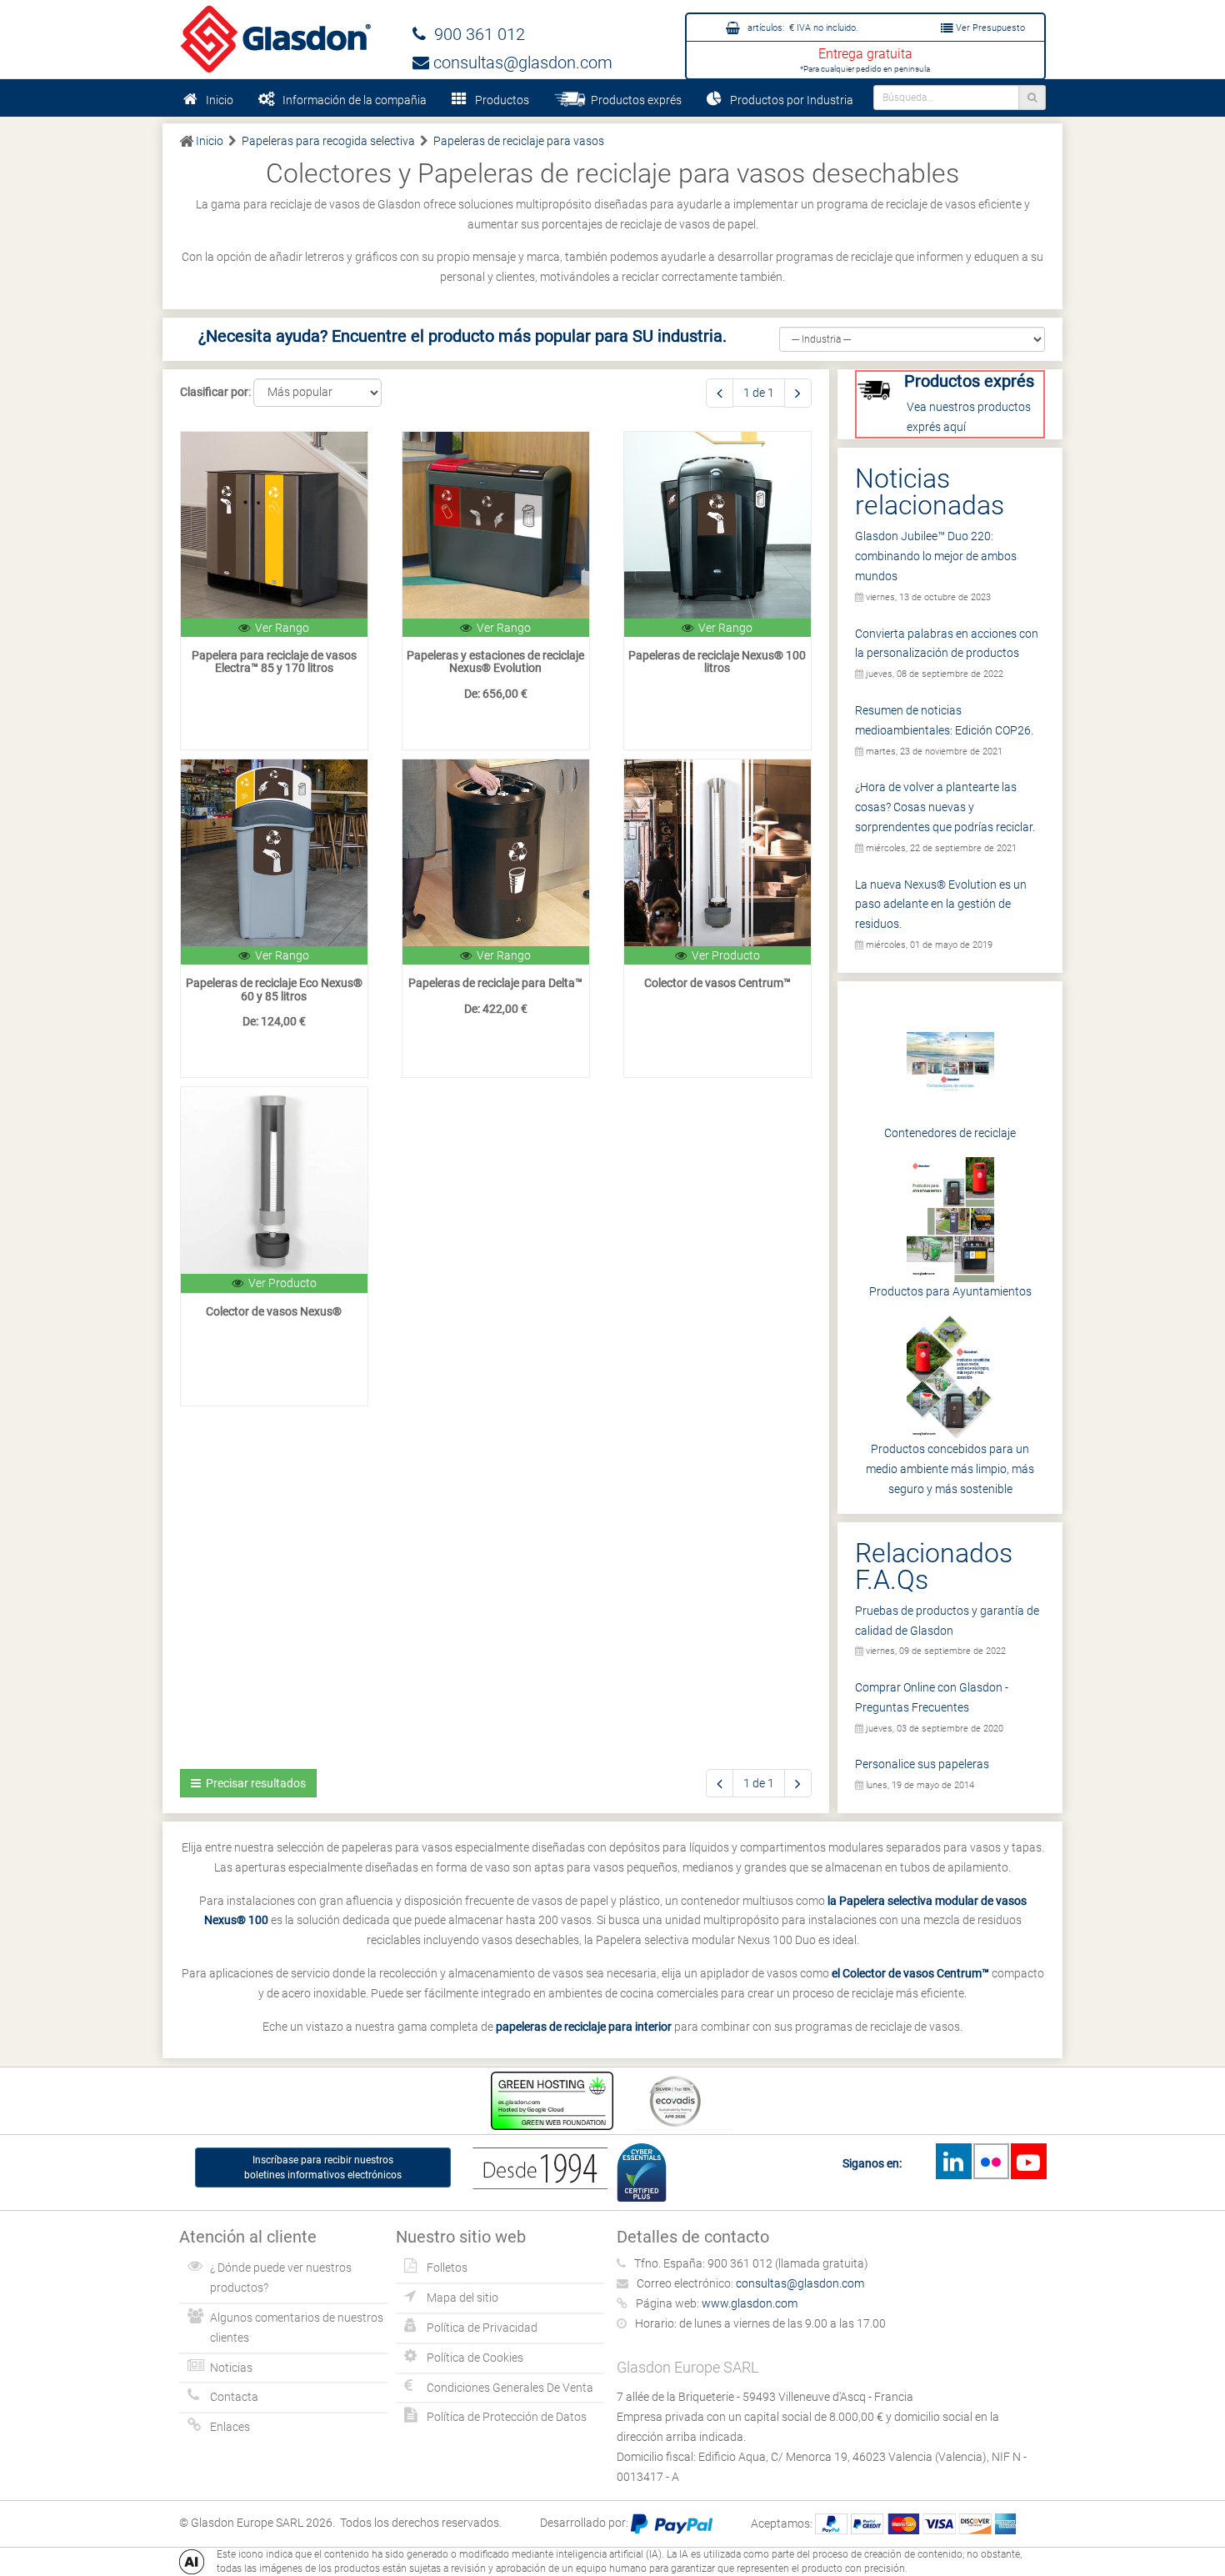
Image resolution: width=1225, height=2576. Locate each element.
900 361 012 (475, 34)
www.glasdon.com (750, 2303)
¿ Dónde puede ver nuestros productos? (281, 2278)
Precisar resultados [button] (253, 1783)
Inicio (220, 100)
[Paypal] (672, 2523)
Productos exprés (634, 100)
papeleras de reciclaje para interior (584, 2027)
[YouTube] (1028, 2161)
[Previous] (720, 393)
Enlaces (230, 2427)
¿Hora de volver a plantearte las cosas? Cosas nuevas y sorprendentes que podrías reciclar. (945, 807)
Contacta (234, 2397)
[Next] (798, 393)
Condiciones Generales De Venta (510, 2388)
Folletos (447, 2268)
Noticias (231, 2368)
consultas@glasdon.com (521, 63)
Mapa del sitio (462, 2298)
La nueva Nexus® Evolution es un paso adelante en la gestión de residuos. (941, 905)
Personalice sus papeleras (922, 1764)
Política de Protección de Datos (507, 2417)
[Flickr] (991, 2161)
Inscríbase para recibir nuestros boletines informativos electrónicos (323, 2168)
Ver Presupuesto (989, 28)
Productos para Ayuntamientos (950, 1291)
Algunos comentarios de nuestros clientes (297, 2328)
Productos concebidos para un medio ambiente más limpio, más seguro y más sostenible (950, 1469)
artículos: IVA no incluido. (802, 28)
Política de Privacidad (482, 2328)
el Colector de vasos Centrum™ (910, 1973)
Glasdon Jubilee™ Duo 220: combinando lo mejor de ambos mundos (936, 556)
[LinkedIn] (953, 2161)
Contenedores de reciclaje (950, 1133)
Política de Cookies (475, 2358)
